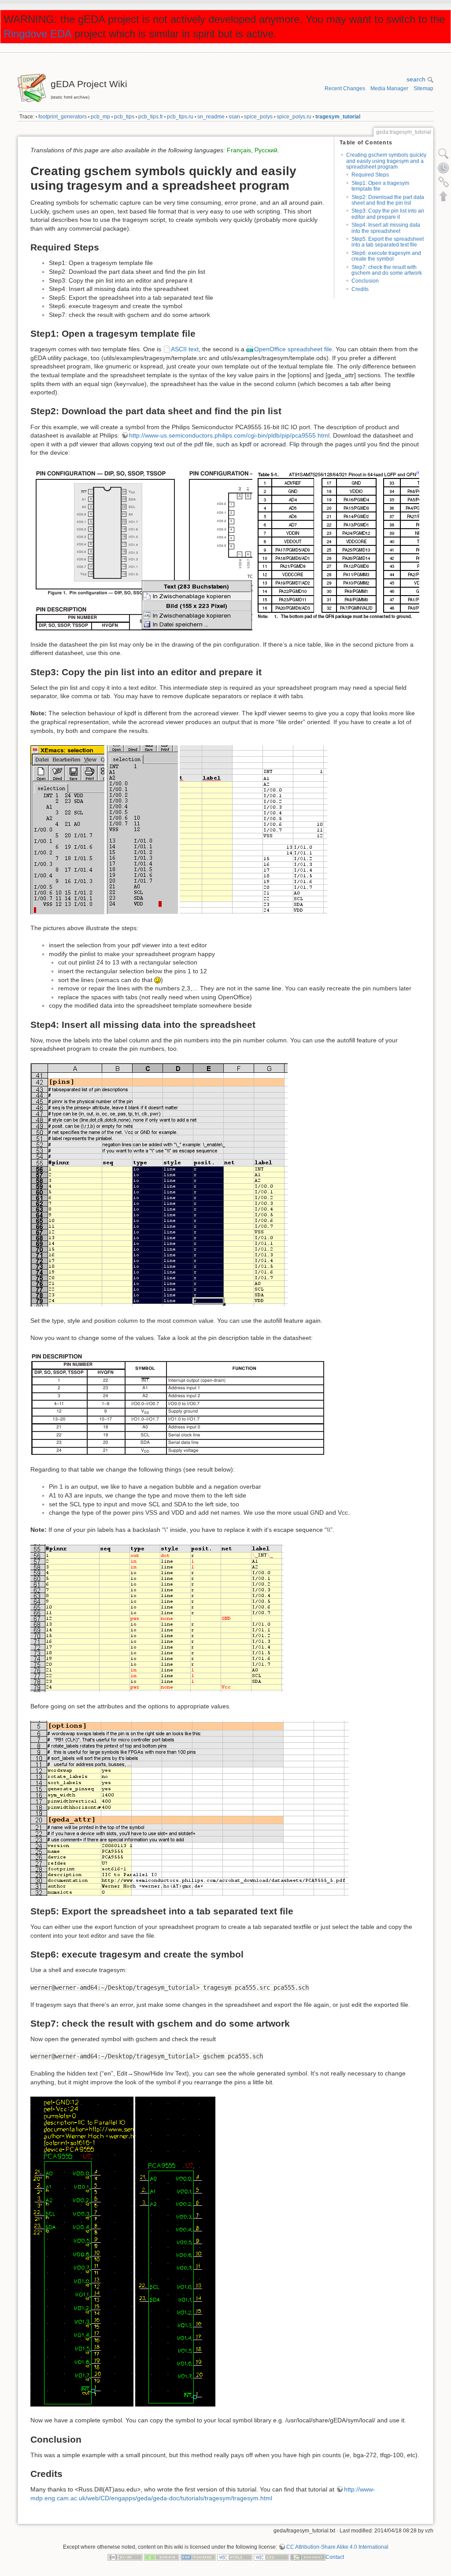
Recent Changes (345, 88)
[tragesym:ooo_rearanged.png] (159, 1185)
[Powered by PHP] (198, 2557)
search (417, 79)
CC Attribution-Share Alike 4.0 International (337, 2547)
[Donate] (162, 2557)
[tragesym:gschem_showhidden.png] (82, 2251)
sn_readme (211, 117)
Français (239, 150)
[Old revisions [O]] (444, 168)
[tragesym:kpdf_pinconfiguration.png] (141, 548)
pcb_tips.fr (151, 117)
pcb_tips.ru (180, 117)
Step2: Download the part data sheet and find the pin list (388, 200)
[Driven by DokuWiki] (308, 2557)
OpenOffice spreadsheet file (293, 349)
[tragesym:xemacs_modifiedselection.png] (142, 829)
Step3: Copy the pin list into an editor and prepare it (388, 214)
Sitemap (423, 88)
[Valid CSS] (271, 2557)
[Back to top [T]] (444, 196)
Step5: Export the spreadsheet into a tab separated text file (388, 242)
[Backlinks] (444, 182)
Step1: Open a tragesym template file (380, 186)
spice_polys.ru (294, 117)
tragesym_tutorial (338, 117)
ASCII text (185, 349)
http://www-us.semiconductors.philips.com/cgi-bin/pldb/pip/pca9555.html (229, 435)
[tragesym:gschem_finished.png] (175, 2251)
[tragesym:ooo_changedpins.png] (157, 1618)
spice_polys (258, 117)
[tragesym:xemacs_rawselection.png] (67, 829)
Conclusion (365, 281)
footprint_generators (63, 117)
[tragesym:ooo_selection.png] (253, 829)
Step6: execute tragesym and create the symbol (386, 256)
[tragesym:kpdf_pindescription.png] (178, 1403)
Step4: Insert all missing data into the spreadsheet (386, 228)
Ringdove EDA (37, 34)
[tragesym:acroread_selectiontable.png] (337, 548)
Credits (360, 289)
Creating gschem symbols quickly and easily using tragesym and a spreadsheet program (386, 161)
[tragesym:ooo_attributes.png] (190, 1808)
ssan (234, 117)
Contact (335, 2557)
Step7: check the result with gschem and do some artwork (387, 270)
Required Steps (370, 175)
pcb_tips (124, 117)
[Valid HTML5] (235, 2557)
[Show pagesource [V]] (444, 154)
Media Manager (389, 88)
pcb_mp (100, 117)
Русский (266, 150)
